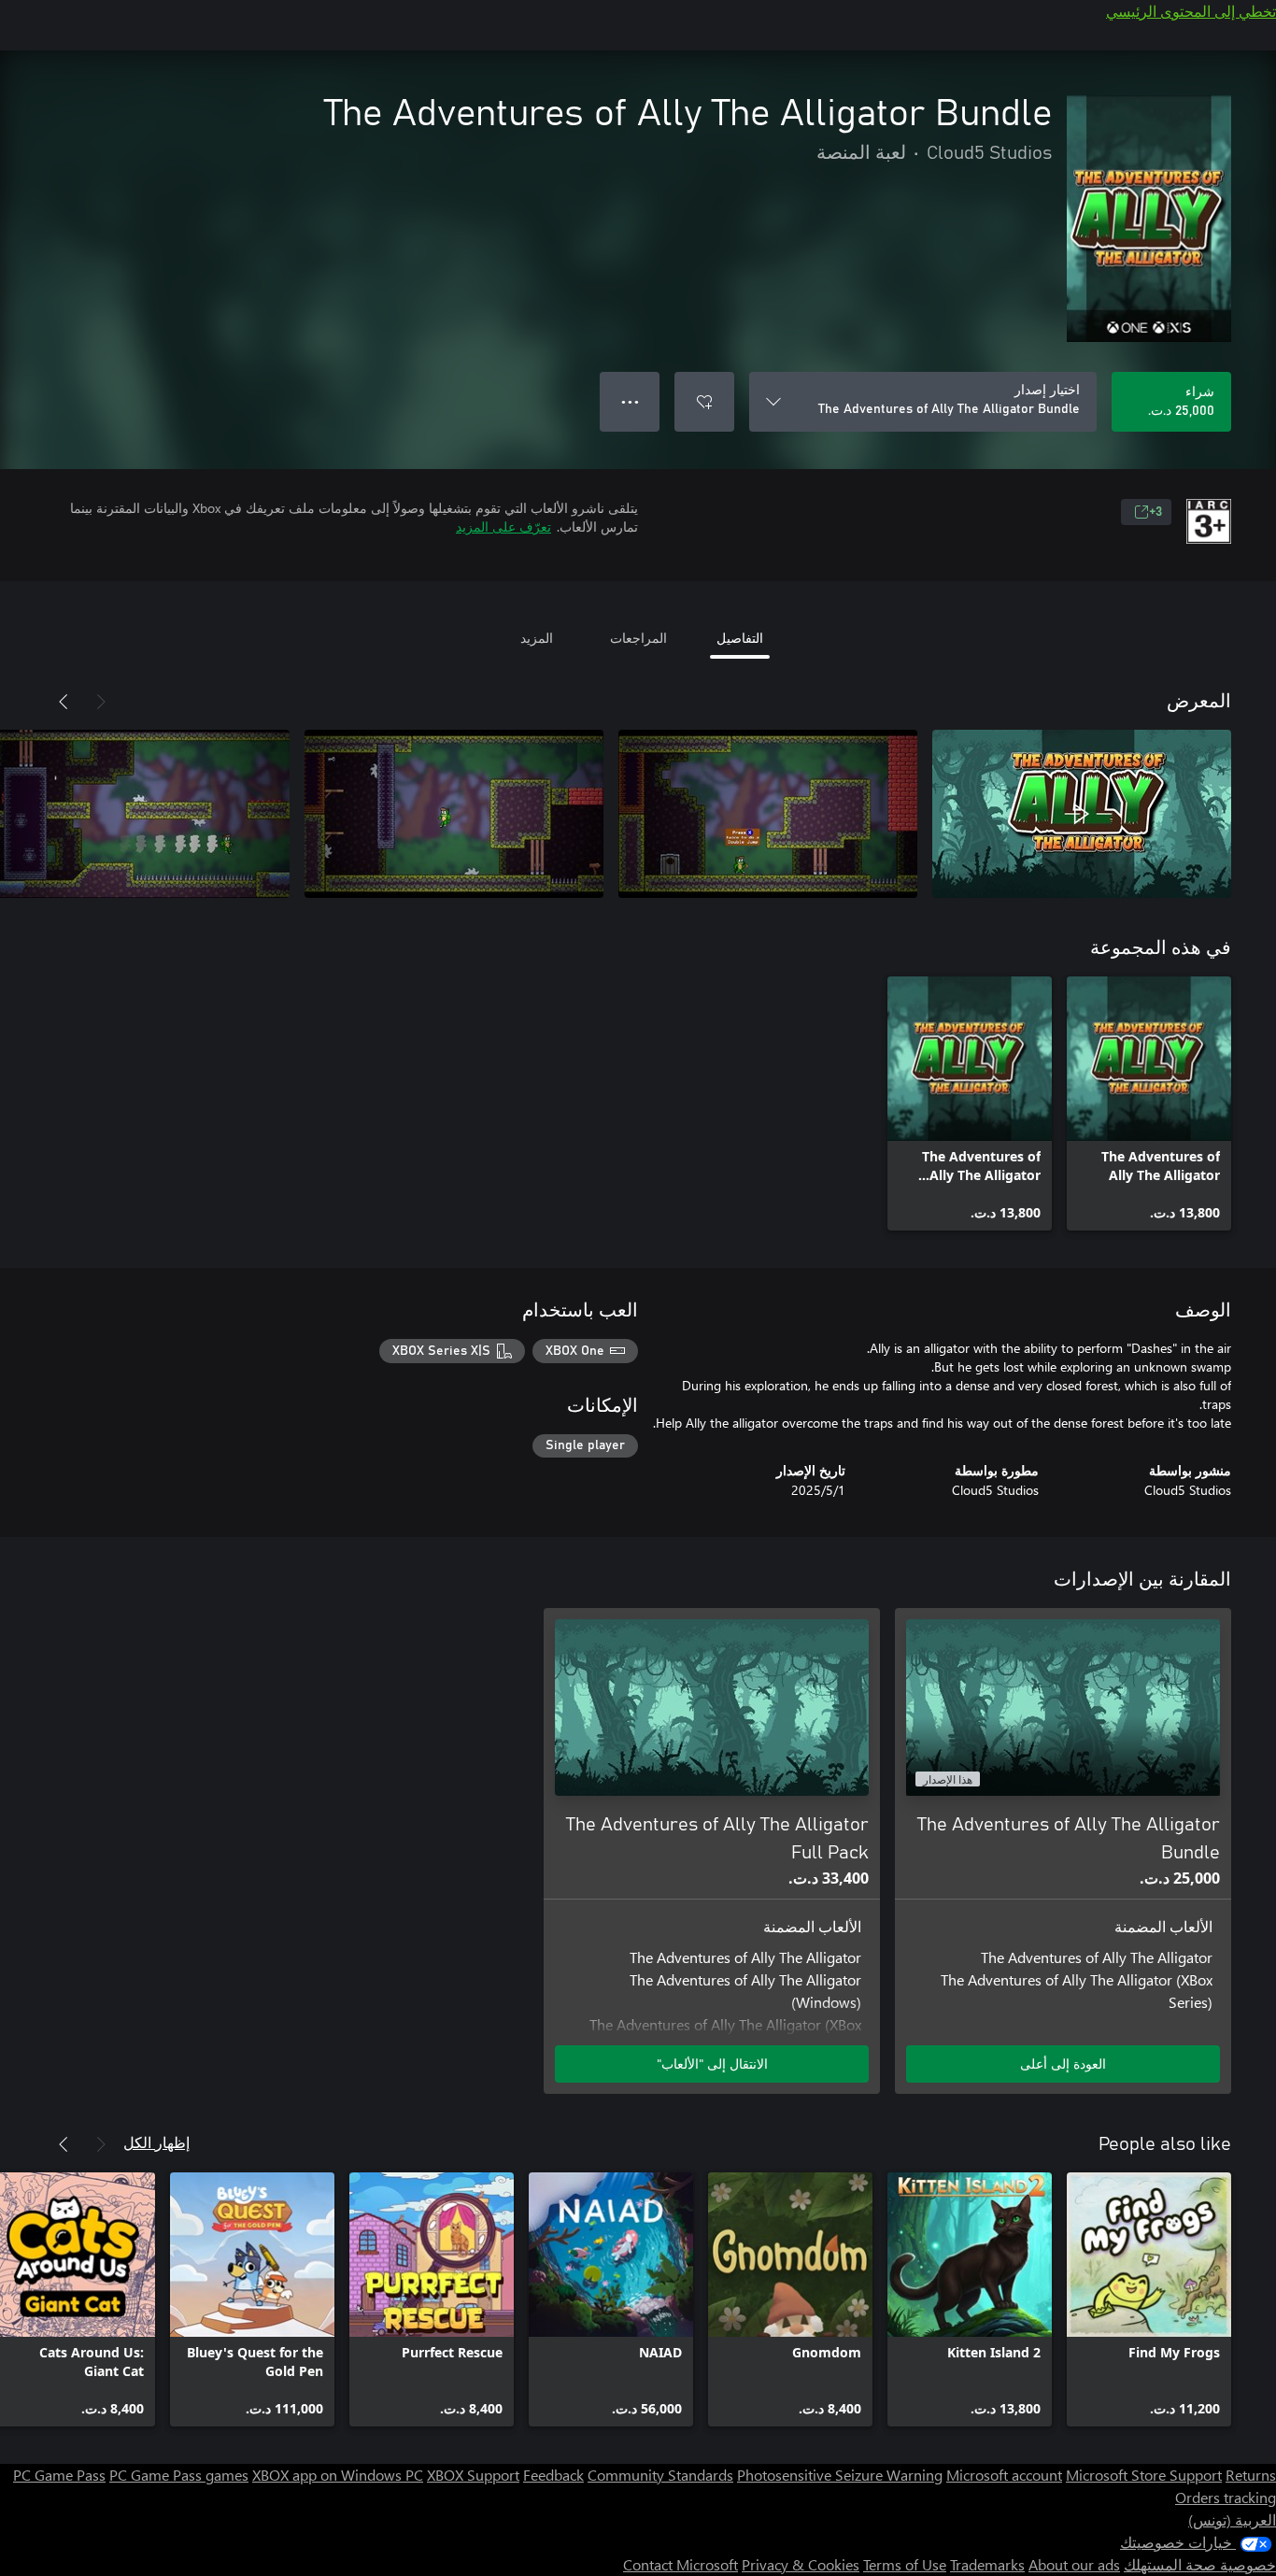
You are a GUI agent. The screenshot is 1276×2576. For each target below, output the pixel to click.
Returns (1251, 2475)
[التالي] (64, 702)
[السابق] (101, 702)
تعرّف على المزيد (503, 527)
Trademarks (987, 2564)
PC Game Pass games (179, 2475)
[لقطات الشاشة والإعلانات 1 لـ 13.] (1082, 814)
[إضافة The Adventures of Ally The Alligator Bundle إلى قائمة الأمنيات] (704, 402)
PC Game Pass (59, 2475)
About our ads (1074, 2564)
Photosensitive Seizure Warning (840, 2475)
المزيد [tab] (537, 638)
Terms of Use (905, 2564)
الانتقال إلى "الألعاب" (712, 2064)
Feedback (553, 2475)
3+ (1155, 512)
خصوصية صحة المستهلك (1200, 2564)
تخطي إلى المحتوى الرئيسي (1191, 11)
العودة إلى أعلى (1063, 2064)
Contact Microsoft (681, 2564)
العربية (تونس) (1232, 2519)
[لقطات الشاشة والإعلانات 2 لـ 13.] (768, 814)
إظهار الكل (156, 2142)
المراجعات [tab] (638, 638)
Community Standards (660, 2475)
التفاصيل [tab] (740, 638)
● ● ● (630, 401)
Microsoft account (1004, 2475)
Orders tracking (1226, 2497)
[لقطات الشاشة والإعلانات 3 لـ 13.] (454, 814)
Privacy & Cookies (801, 2564)
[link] (1149, 1103)
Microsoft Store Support (1144, 2475)
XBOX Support (473, 2475)
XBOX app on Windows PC (338, 2475)
